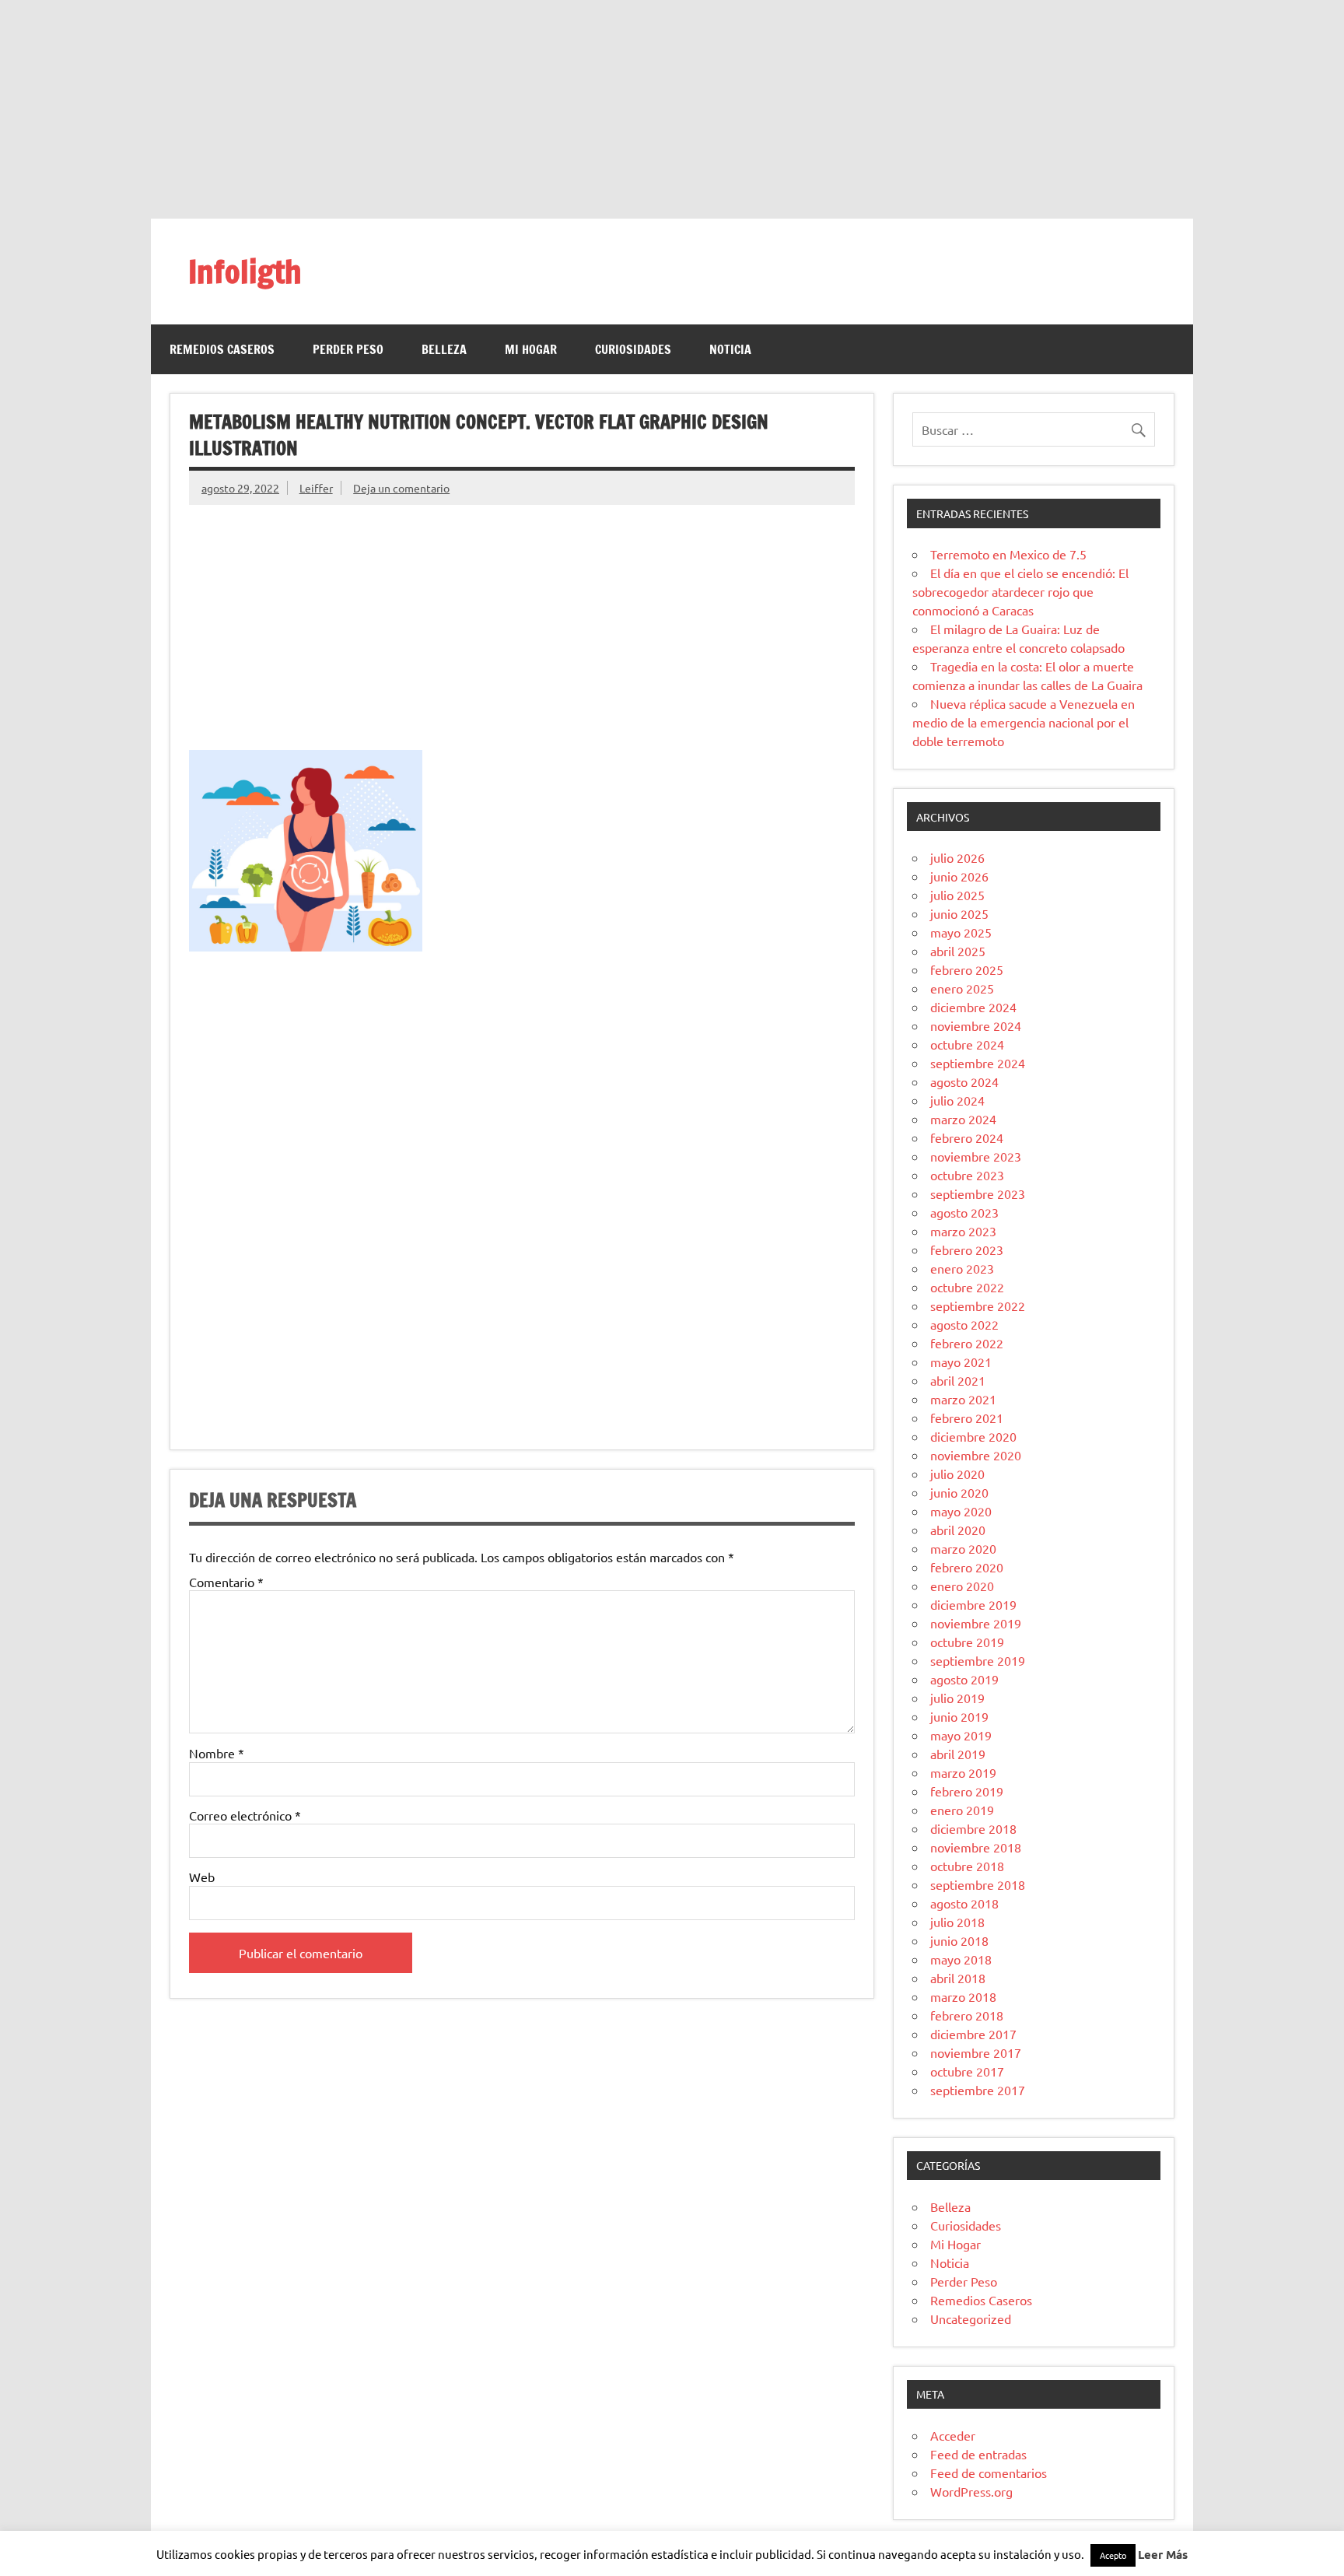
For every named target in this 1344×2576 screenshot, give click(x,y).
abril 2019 (958, 1754)
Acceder (953, 2435)
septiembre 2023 (978, 1193)
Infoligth (245, 271)
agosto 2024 (964, 1081)
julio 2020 (957, 1474)
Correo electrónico (245, 1815)
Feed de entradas (978, 2454)
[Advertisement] (672, 109)
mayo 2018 (961, 1959)
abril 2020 (958, 1530)
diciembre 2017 (973, 2034)
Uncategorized (971, 2318)
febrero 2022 (967, 1343)
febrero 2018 (967, 2015)
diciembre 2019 (973, 1604)
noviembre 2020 (976, 1455)
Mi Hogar (531, 349)
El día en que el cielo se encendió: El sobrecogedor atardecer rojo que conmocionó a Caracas (1020, 591)
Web (202, 1877)
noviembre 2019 (976, 1623)
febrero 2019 (967, 1791)
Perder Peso (348, 349)
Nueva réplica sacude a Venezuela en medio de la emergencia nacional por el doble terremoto (1024, 722)
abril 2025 (958, 951)
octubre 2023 (967, 1175)
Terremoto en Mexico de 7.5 (1008, 554)
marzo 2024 (963, 1119)
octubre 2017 (967, 2071)
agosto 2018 (964, 1903)
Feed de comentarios (989, 2473)
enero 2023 (962, 1268)
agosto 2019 (964, 1679)
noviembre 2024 (976, 1025)
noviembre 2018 (976, 1847)
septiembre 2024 (978, 1063)
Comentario (226, 1582)
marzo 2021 (963, 1399)
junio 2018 (959, 1940)
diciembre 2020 (973, 1436)
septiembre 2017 (978, 2090)
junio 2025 (959, 913)
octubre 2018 (967, 1866)
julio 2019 (957, 1698)
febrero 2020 (967, 1567)
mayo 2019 (961, 1735)
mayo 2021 (961, 1362)
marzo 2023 (963, 1231)
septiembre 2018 (978, 1884)
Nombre (217, 1753)
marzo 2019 (963, 1772)
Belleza (444, 349)
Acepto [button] (1113, 2555)
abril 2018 (958, 1978)
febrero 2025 (967, 969)
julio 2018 (957, 1922)
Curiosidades (633, 349)
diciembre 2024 (973, 1007)
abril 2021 (958, 1380)
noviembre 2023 (976, 1156)
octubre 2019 (967, 1642)
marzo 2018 (963, 1996)
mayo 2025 (961, 932)
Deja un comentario (401, 488)
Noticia (730, 349)
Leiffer (316, 488)
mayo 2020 (961, 1511)
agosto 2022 (964, 1324)
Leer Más (1163, 2554)
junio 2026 (959, 876)
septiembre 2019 (978, 1660)
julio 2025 (957, 895)
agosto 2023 (964, 1212)
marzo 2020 (963, 1548)
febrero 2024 (967, 1137)
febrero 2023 (967, 1249)
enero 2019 (962, 1810)
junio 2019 (959, 1716)
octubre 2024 (967, 1044)
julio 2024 (957, 1100)
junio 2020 (959, 1492)
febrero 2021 (967, 1418)
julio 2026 (957, 857)
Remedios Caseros (222, 349)
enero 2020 (962, 1586)
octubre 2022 (967, 1287)
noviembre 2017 (976, 2052)
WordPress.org (971, 2491)
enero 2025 (962, 988)
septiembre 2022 (978, 1306)
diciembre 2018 (973, 1828)
